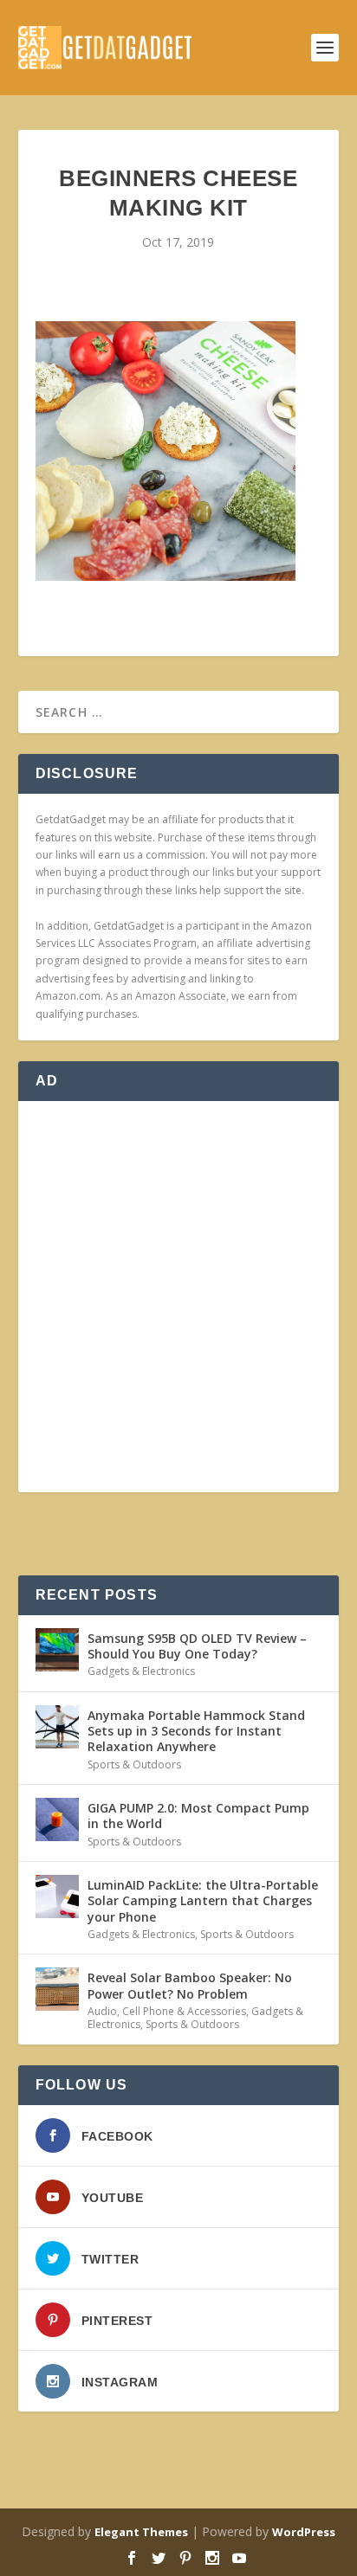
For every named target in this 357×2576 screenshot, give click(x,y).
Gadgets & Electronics (141, 1671)
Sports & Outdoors (134, 1765)
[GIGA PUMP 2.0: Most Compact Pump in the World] (57, 1819)
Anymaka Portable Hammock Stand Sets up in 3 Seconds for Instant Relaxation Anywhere (196, 1731)
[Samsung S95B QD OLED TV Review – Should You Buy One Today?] (57, 1650)
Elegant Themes (141, 2532)
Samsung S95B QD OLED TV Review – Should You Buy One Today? (197, 1646)
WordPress (304, 2532)
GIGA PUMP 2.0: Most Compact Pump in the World (198, 1816)
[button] (166, 451)
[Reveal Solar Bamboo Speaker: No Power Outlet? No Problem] (57, 1989)
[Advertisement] (178, 1297)
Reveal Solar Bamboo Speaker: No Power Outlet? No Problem (190, 1985)
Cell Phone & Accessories (184, 2011)
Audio (102, 2011)
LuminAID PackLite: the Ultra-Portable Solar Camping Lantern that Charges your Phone (203, 1900)
